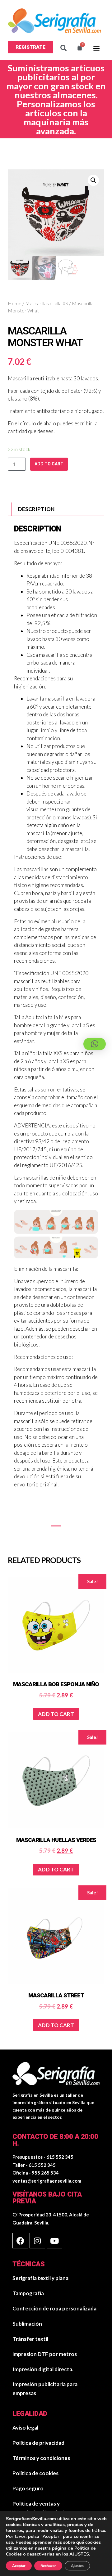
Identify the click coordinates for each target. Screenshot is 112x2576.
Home (15, 303)
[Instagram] (37, 2241)
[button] (30, 47)
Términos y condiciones (41, 2458)
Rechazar (48, 2566)
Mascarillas (37, 303)
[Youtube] (54, 2241)
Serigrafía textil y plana (40, 2278)
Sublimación (27, 2324)
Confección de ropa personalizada (54, 2308)
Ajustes (77, 2566)
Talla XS (60, 303)
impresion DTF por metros (45, 2354)
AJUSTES (79, 2554)
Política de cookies (35, 2473)
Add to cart (49, 464)
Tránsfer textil (30, 2339)
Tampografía (28, 2293)
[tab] (36, 509)
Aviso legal (25, 2428)
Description (36, 509)
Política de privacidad (38, 2443)
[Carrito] (80, 48)
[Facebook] (20, 2241)
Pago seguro (28, 2488)
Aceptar (19, 2566)
